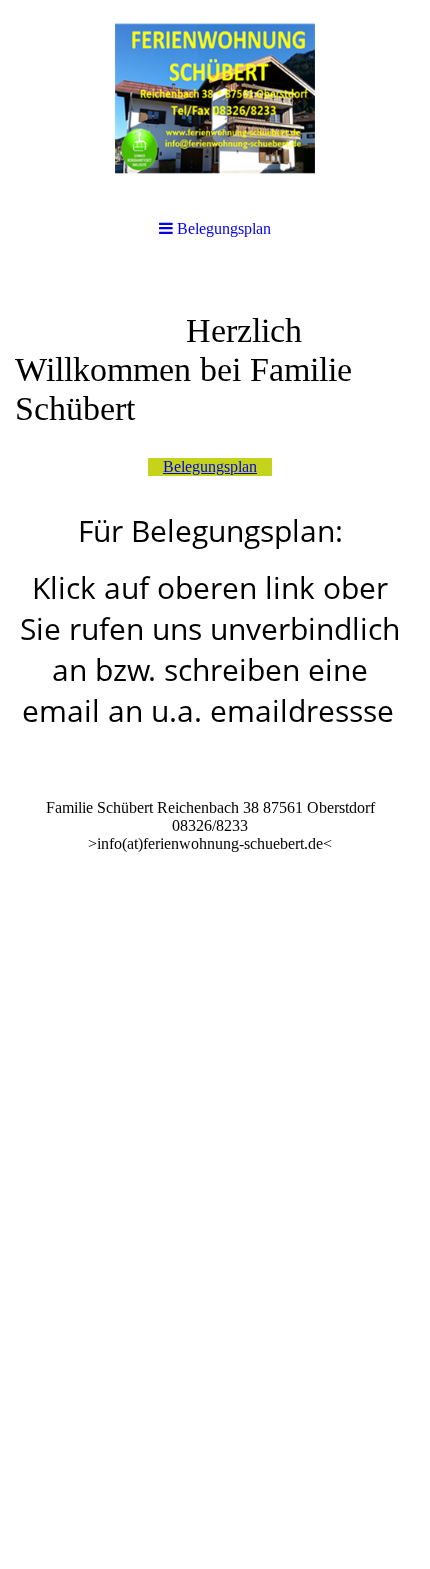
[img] (215, 100)
